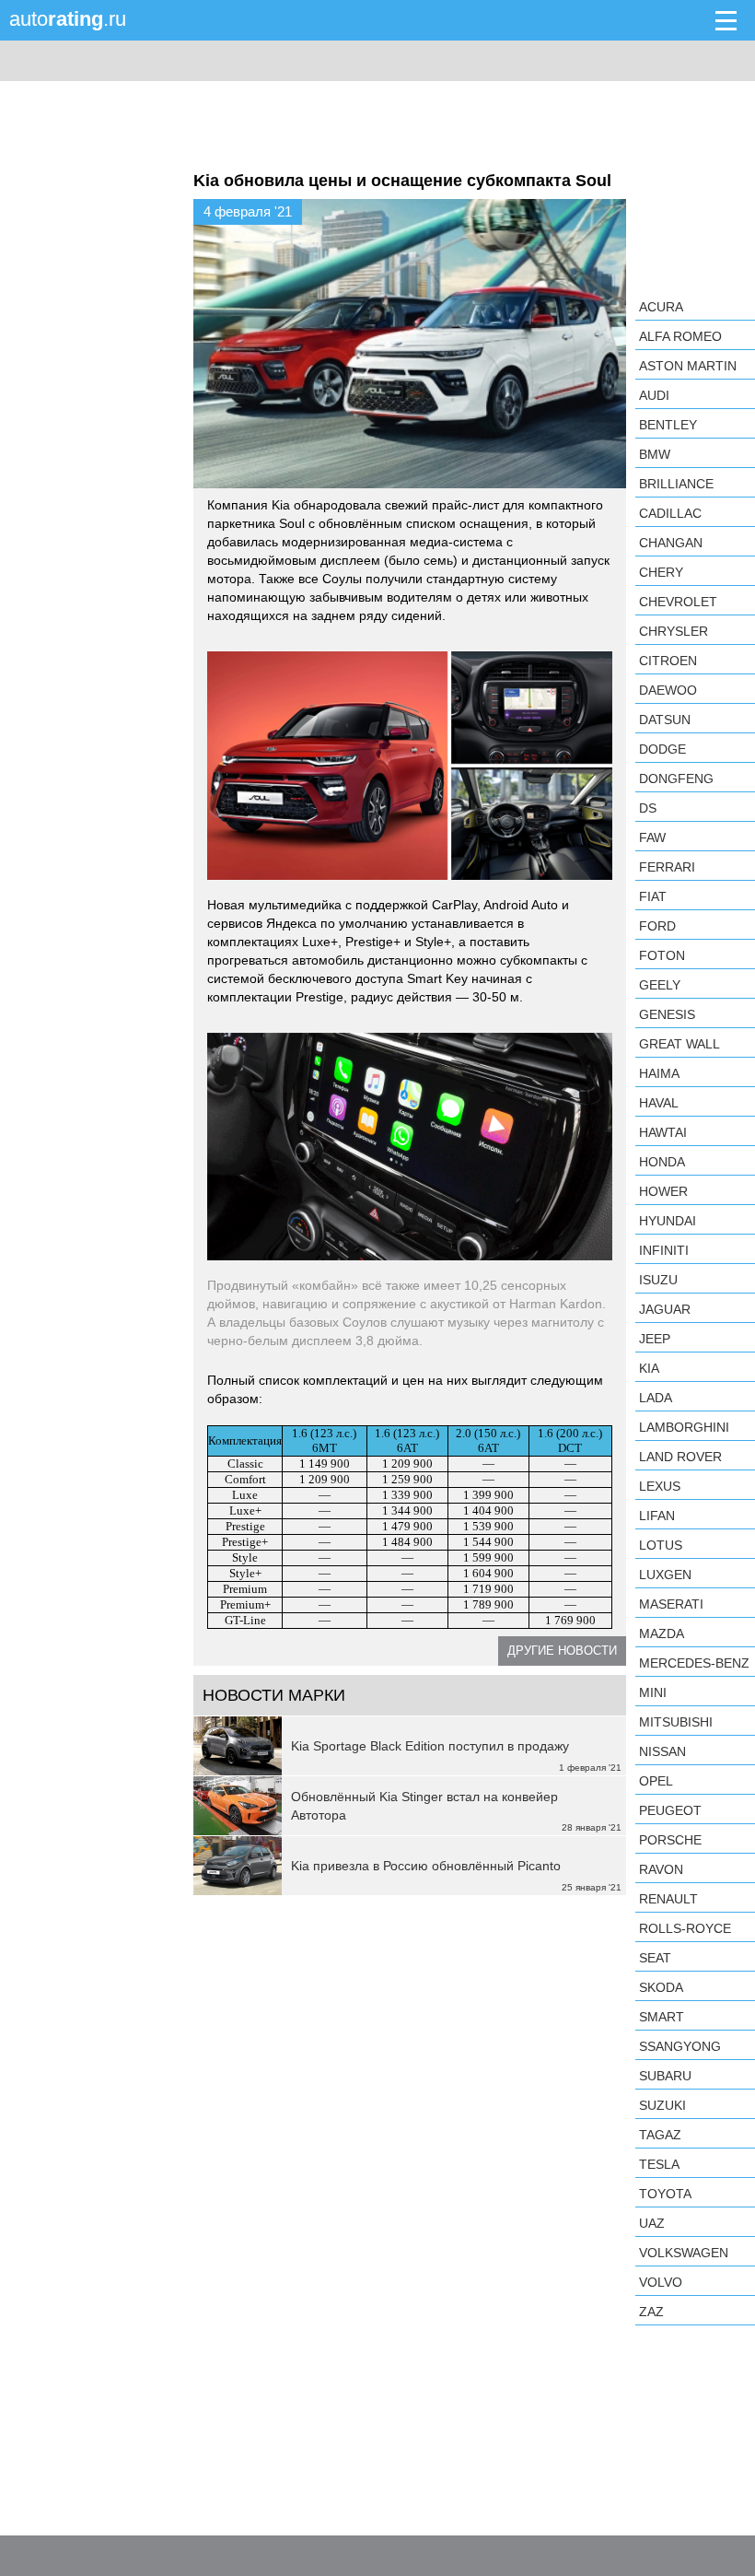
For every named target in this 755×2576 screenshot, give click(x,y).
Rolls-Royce (685, 1928)
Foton (662, 955)
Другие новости (562, 1651)
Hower (663, 1191)
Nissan (662, 1751)
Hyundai (668, 1221)
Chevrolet (678, 602)
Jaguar (665, 1309)
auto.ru (68, 19)
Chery (661, 572)
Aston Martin (688, 366)
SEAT (655, 1958)
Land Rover (680, 1457)
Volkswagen (684, 2253)
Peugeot (670, 1810)
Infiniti (664, 1250)
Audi (654, 395)
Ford (657, 926)
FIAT (653, 896)
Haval (659, 1103)
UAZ (652, 2223)
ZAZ (651, 2312)
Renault (668, 1899)
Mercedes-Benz (694, 1663)
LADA (656, 1398)
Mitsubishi (676, 1722)
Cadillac (670, 513)
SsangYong (680, 2046)
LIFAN (657, 1516)
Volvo (661, 2282)
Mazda (662, 1633)
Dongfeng (676, 779)
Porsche (670, 1840)
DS (648, 808)
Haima (659, 1073)
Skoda (661, 1987)
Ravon (661, 1869)
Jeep (655, 1339)
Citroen (668, 661)
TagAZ (660, 2135)
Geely (660, 985)
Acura (661, 307)
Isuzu (658, 1280)
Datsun (665, 720)
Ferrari (667, 867)
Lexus (660, 1486)
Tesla (659, 2164)
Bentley (668, 425)
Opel (656, 1781)
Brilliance (676, 484)
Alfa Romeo (680, 336)
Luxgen (665, 1575)
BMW (655, 454)
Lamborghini (684, 1427)
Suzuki (662, 2105)
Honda (662, 1162)
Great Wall (679, 1044)
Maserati (671, 1604)
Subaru (665, 2076)
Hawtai (663, 1132)
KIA (649, 1368)
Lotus (661, 1545)
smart (662, 2017)
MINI (653, 1692)
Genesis (667, 1014)
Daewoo (668, 690)
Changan (671, 543)
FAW (652, 837)
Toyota (665, 2194)
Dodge (662, 749)
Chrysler (674, 631)
